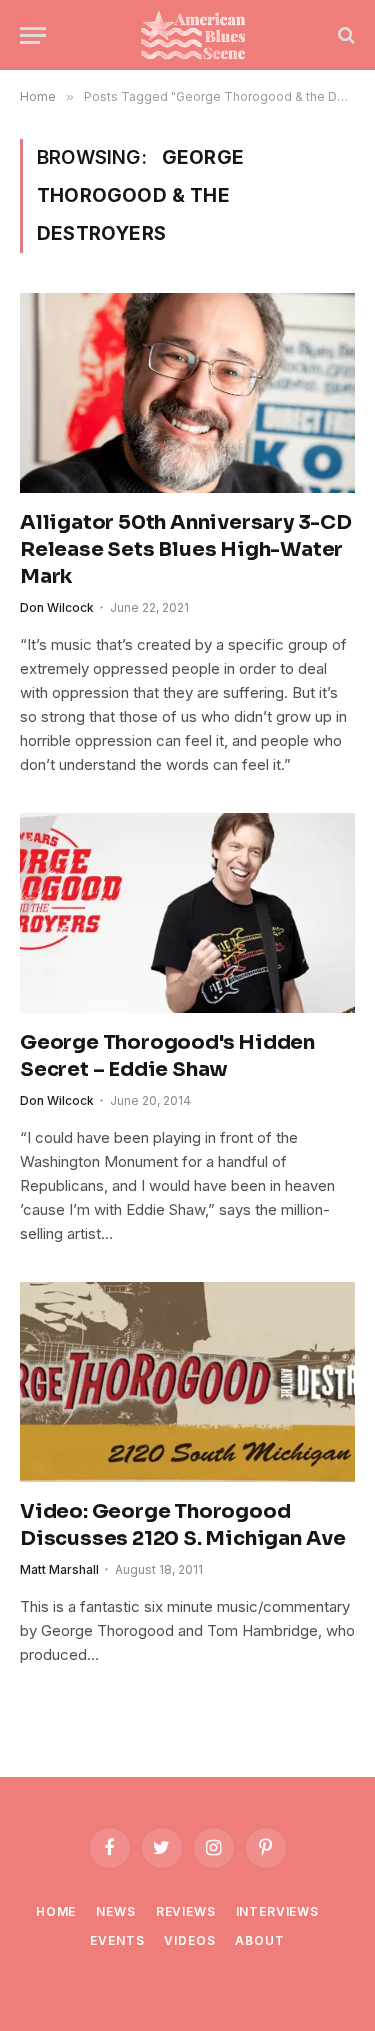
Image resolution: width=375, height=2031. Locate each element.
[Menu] (33, 35)
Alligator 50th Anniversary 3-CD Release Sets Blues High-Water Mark (186, 549)
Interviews (277, 1911)
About (259, 1940)
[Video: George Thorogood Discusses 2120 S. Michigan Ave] (187, 1381)
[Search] (344, 35)
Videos (189, 1940)
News (115, 1911)
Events (117, 1940)
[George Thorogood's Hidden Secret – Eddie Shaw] (187, 912)
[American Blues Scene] (197, 35)
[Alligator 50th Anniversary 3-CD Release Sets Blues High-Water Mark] (187, 392)
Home (56, 1911)
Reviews (186, 1911)
